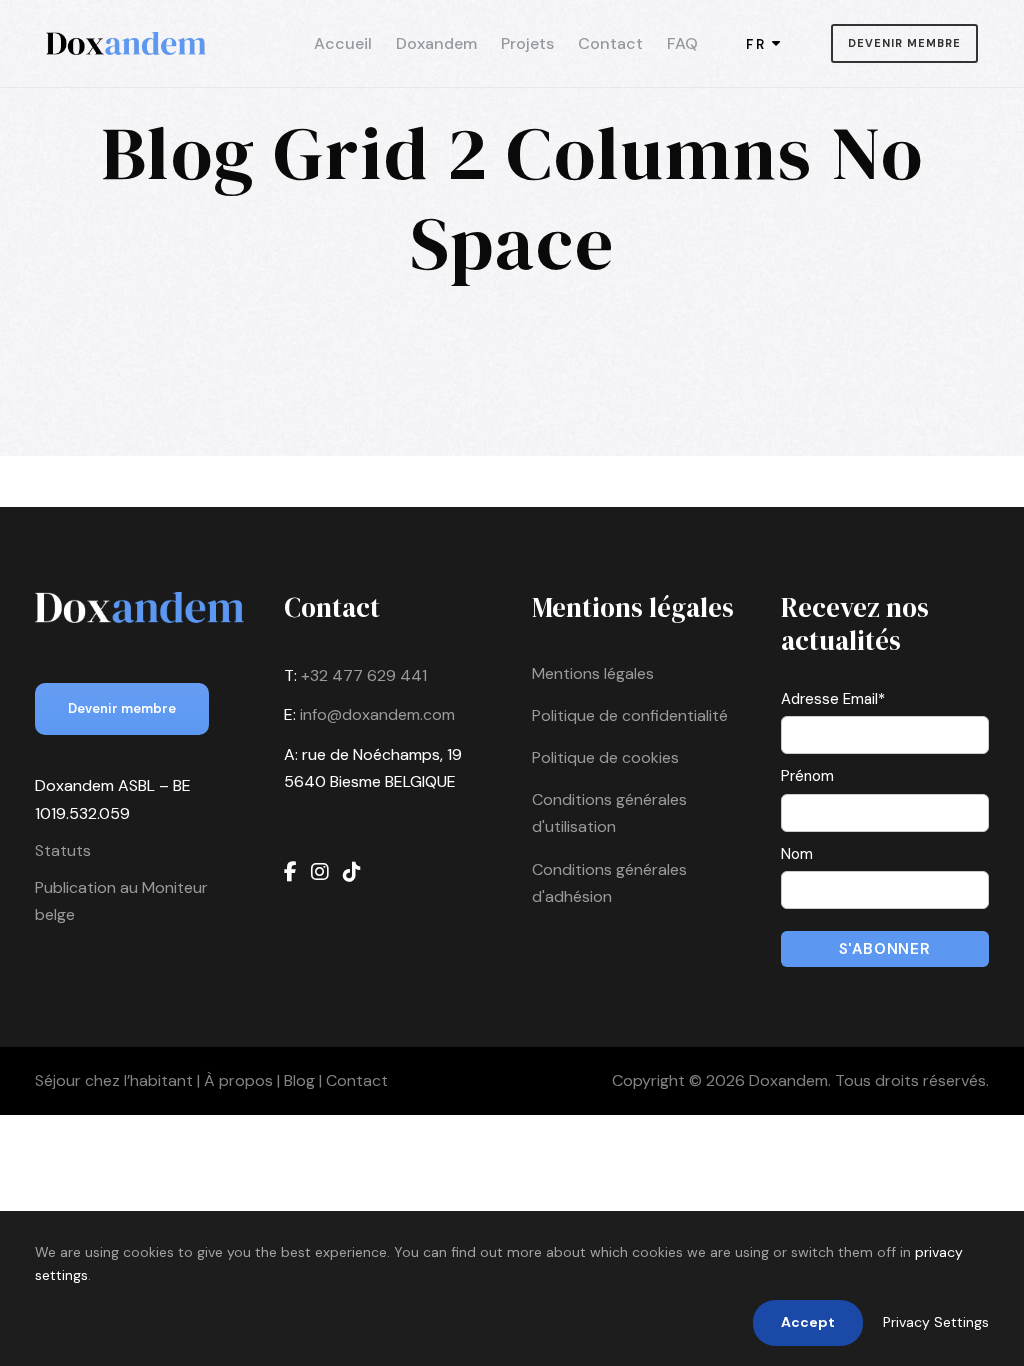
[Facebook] (290, 872)
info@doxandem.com (377, 714)
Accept (808, 1322)
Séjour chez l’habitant (114, 1080)
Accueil (343, 43)
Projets (527, 43)
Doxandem (436, 43)
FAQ (682, 43)
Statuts (63, 850)
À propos (238, 1080)
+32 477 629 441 (364, 675)
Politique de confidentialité (630, 715)
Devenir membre (904, 43)
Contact (610, 43)
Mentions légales (593, 673)
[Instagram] (320, 872)
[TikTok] (352, 872)
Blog (299, 1080)
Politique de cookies (605, 757)
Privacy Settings (936, 1322)
